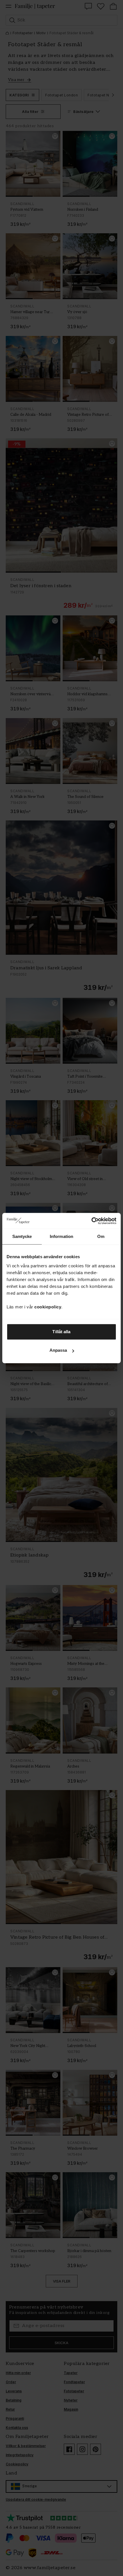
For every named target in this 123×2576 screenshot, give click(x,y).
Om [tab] (101, 1236)
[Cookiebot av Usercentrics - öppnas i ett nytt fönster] (91, 1221)
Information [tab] (61, 1236)
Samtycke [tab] (22, 1236)
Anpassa (58, 1350)
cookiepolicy (48, 1307)
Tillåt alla (61, 1332)
